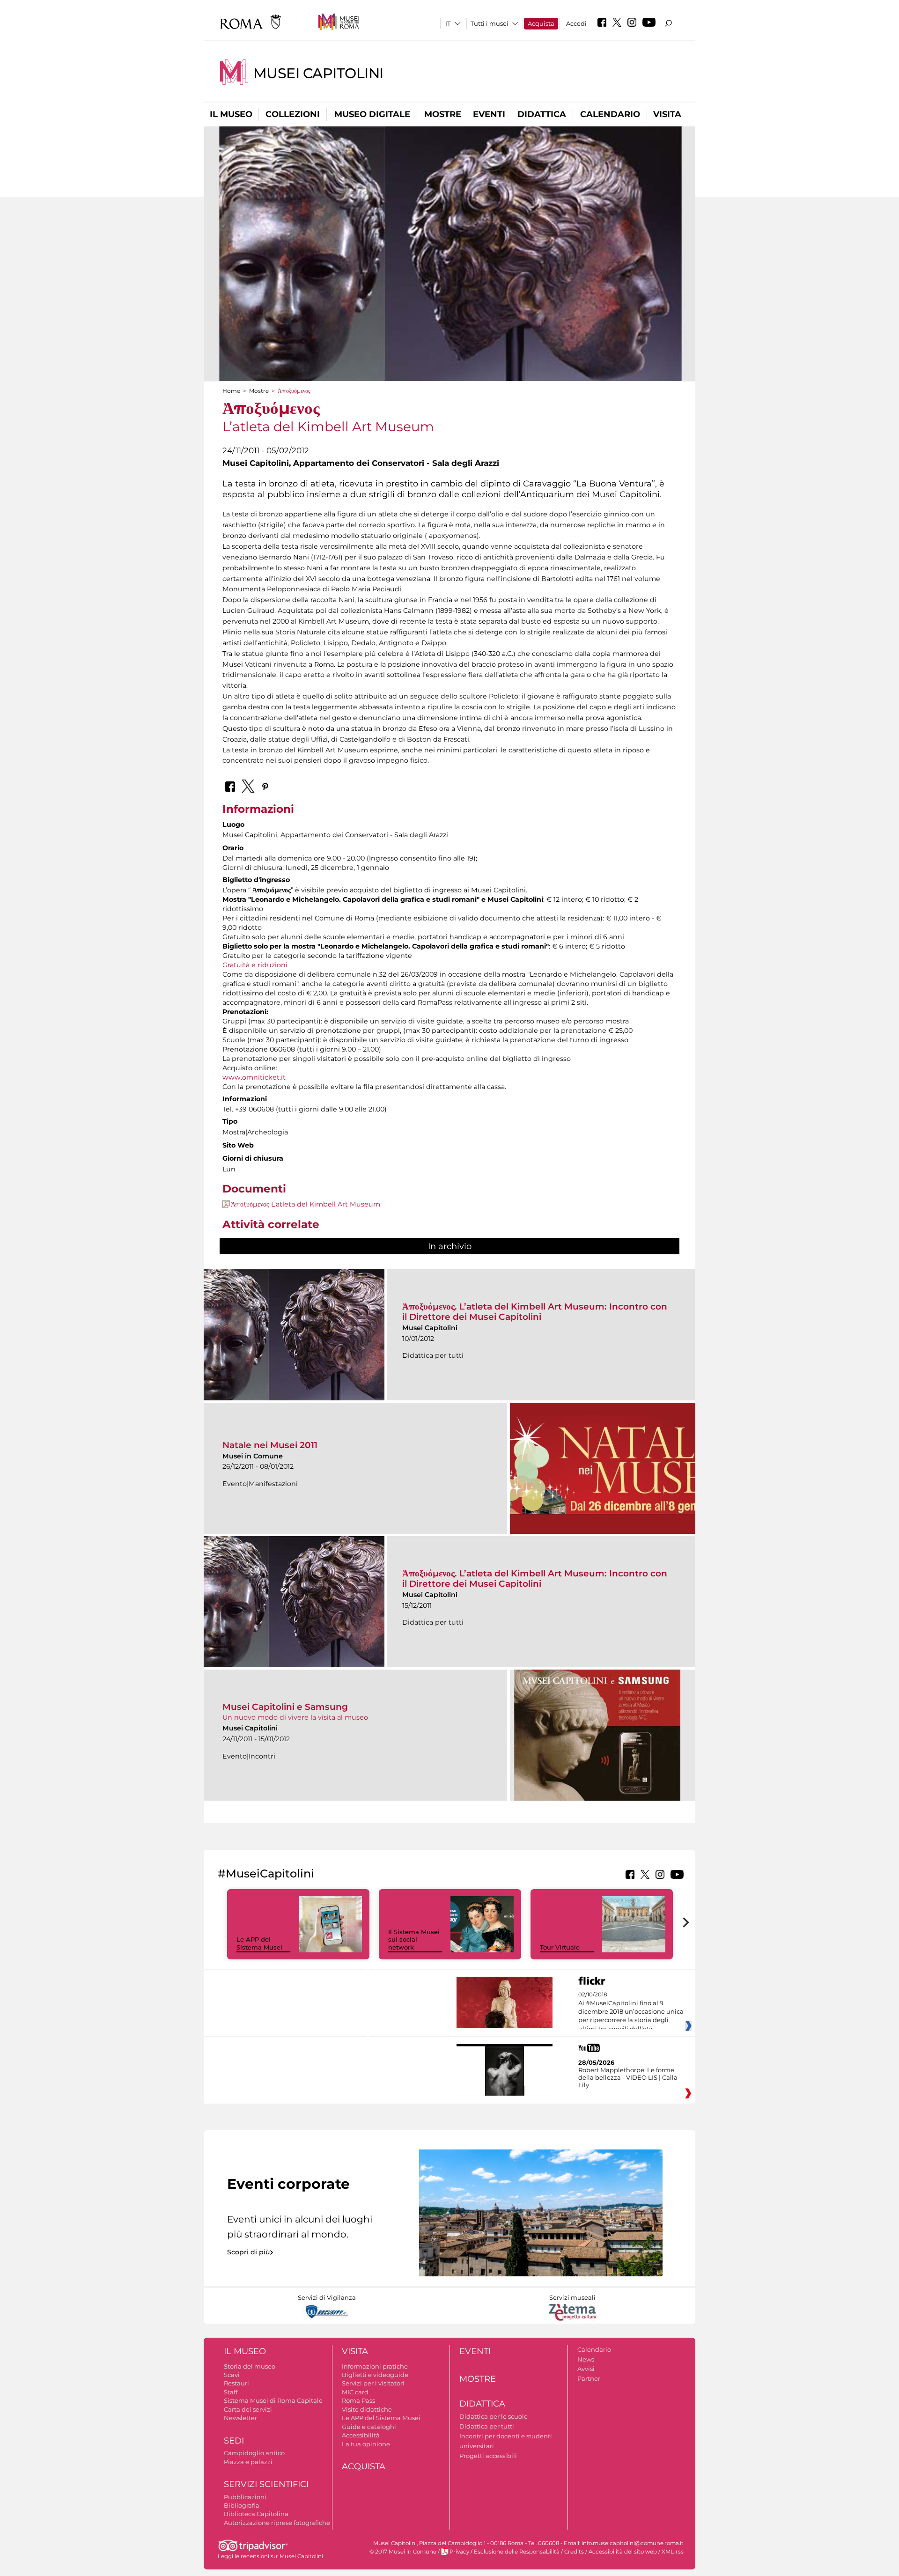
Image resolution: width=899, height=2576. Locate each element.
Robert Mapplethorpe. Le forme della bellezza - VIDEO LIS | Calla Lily (628, 2077)
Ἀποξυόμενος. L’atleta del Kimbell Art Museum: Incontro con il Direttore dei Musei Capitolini (535, 1312)
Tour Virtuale (560, 1947)
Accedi (576, 23)
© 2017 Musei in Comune (403, 2552)
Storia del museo (250, 2366)
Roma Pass (358, 2400)
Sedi (234, 2441)
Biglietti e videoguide (375, 2375)
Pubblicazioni (245, 2497)
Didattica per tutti (487, 2426)
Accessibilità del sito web (623, 2552)
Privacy (459, 2552)
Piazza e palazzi (248, 2462)
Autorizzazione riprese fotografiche (277, 2523)
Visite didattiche (367, 2409)
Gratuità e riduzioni (255, 965)
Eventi (489, 114)
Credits (574, 2552)
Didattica (542, 114)
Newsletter (240, 2418)
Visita (667, 114)
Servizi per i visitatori (373, 2383)
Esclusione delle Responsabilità (517, 2552)
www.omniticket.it (254, 1077)
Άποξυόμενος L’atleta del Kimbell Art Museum (306, 1204)
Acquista (541, 23)
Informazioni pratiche (375, 2366)
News (586, 2359)
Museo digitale (372, 114)
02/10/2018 (631, 2012)
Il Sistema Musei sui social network (414, 1940)
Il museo (231, 114)
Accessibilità (361, 2435)
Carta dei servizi (248, 2409)
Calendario (610, 114)
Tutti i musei (490, 23)
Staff (231, 2392)
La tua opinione (366, 2444)
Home (231, 391)
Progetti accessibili (488, 2456)
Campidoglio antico (254, 2453)
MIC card (355, 2392)
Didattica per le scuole (494, 2416)
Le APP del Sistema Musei (259, 1943)
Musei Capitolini (318, 73)
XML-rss (673, 2552)
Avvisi (586, 2369)
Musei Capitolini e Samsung (285, 1707)
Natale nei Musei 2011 (270, 1445)
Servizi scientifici (266, 2484)
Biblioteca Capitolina (256, 2514)
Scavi (232, 2375)
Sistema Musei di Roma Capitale (273, 2400)
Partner (589, 2378)
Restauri (236, 2383)
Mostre (443, 114)
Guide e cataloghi (369, 2427)
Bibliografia (242, 2505)
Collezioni (293, 114)
